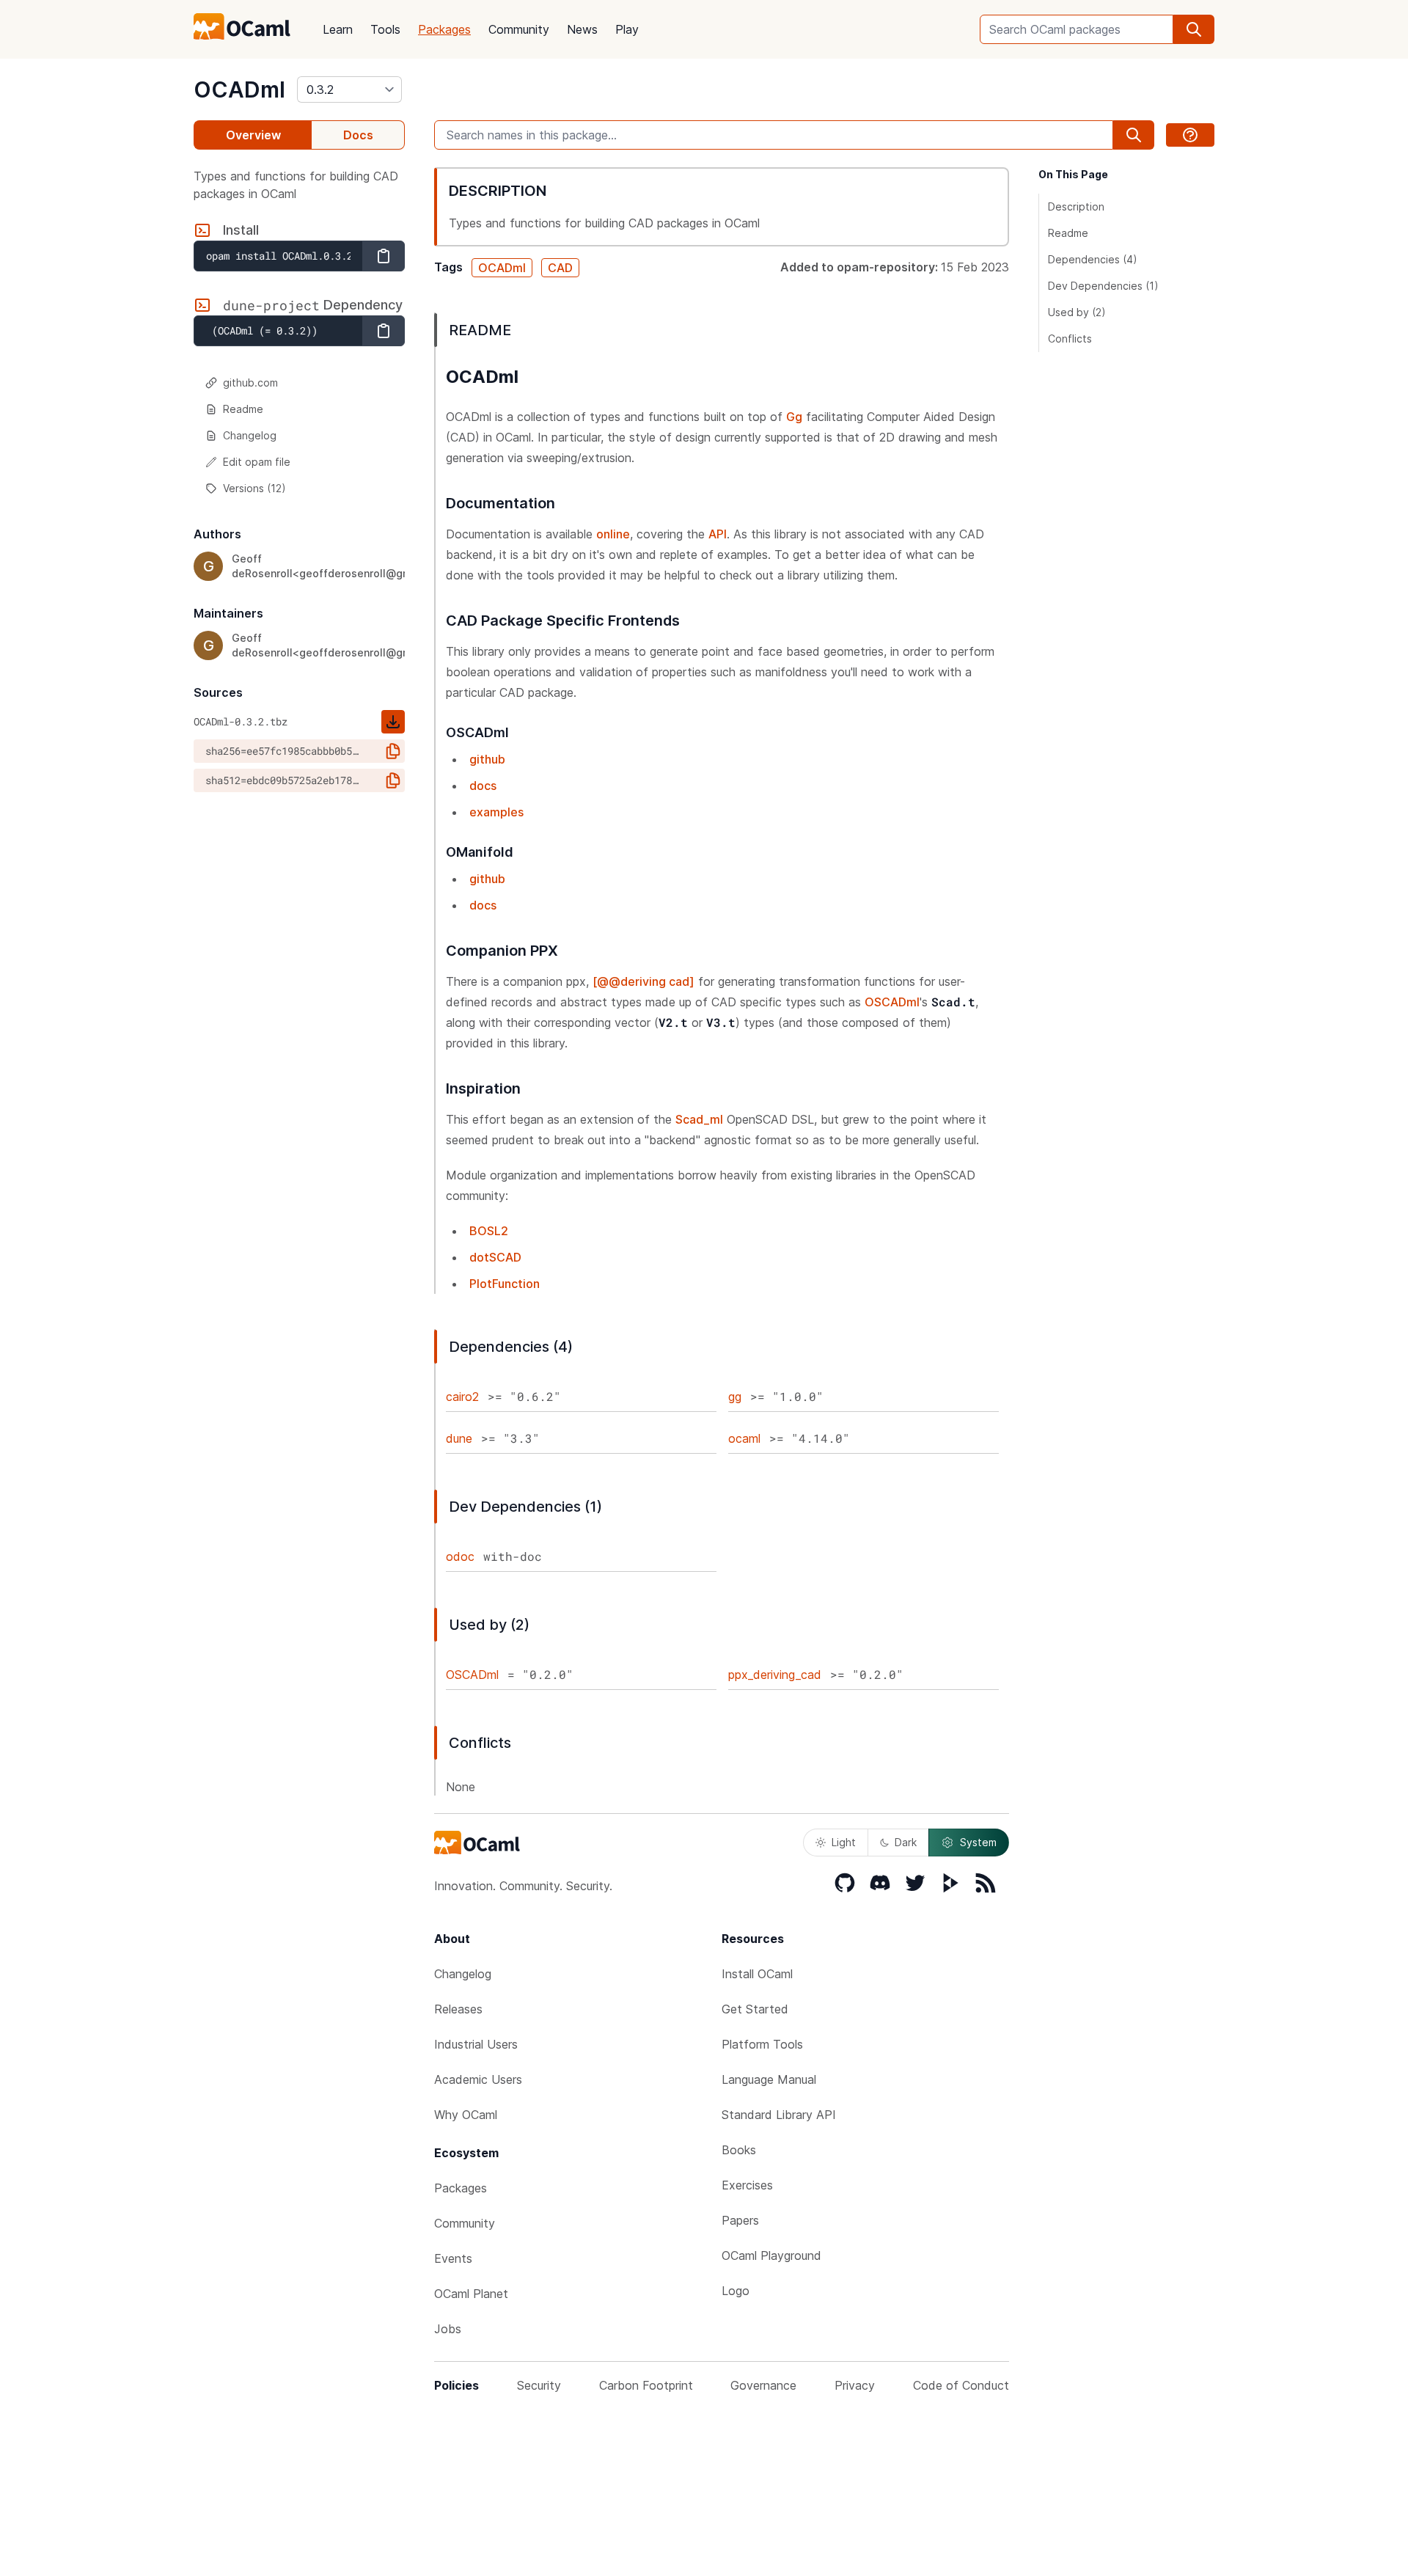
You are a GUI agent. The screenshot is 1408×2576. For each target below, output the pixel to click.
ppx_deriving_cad (775, 1675)
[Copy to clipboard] (384, 256)
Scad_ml (699, 1119)
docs (483, 786)
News (582, 29)
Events (453, 2258)
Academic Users (478, 2079)
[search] (1194, 29)
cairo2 (462, 1397)
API (718, 534)
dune (459, 1438)
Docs (358, 135)
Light (844, 1842)
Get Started (755, 2009)
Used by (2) (1077, 312)
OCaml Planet (471, 2294)
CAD (560, 268)
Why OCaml (466, 2115)
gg (735, 1397)
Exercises (747, 2185)
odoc (460, 1556)
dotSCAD (495, 1257)
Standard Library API (779, 2115)
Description (1076, 206)
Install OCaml (757, 1974)
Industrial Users (476, 2044)
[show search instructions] (1190, 135)
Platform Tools (762, 2044)
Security (539, 2385)
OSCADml (892, 1002)
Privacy (855, 2385)
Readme (243, 409)
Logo (736, 2291)
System (978, 1842)
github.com (250, 383)
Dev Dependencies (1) (1103, 286)
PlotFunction (505, 1284)
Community (519, 29)
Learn (338, 29)
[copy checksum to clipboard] (393, 751)
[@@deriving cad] (643, 981)
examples (496, 812)
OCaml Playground (771, 2255)
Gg (794, 417)
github (487, 759)
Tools (385, 29)
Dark (906, 1842)
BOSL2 (489, 1231)
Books (739, 2150)
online (613, 534)
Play (627, 29)
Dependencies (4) (1093, 259)
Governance (763, 2385)
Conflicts (1070, 339)
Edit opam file (257, 462)
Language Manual (769, 2079)
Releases (458, 2009)
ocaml (744, 1438)
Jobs (448, 2329)
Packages (444, 29)
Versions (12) (254, 488)
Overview (253, 135)
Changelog (250, 435)
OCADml (239, 89)
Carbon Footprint (646, 2385)
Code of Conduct (961, 2385)
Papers (740, 2220)
